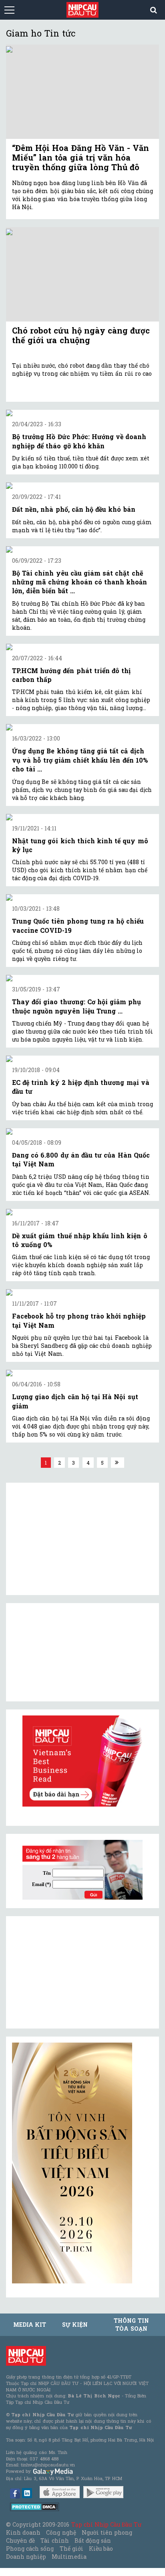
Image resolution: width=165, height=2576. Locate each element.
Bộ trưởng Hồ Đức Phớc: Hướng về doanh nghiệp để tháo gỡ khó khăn (79, 441)
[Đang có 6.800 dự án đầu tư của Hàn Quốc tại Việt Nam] (82, 1131)
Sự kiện (75, 2325)
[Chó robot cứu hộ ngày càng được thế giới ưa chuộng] (82, 274)
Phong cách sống (30, 2549)
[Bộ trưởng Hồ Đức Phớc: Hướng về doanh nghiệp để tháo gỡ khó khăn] (82, 413)
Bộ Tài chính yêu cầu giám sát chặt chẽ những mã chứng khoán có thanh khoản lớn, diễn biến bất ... (79, 582)
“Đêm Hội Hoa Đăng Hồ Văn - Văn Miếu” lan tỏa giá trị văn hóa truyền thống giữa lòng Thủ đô (80, 157)
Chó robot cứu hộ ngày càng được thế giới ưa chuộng (81, 335)
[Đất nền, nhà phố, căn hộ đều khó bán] (82, 486)
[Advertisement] (72, 1972)
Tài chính (54, 2540)
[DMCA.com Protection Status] (35, 2506)
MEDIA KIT (30, 2325)
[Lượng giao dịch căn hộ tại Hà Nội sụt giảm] (82, 1373)
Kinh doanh (23, 2532)
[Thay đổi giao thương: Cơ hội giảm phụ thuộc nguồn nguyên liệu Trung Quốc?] (82, 978)
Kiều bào (101, 2549)
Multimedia (69, 2557)
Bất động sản (93, 2540)
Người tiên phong (107, 2532)
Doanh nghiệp (26, 2557)
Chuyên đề (20, 2540)
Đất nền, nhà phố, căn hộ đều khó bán (74, 509)
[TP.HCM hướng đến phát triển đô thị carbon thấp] (82, 647)
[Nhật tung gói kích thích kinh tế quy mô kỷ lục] (82, 817)
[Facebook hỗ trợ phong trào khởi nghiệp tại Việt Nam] (82, 1292)
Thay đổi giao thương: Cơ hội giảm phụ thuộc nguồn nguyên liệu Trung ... (76, 1006)
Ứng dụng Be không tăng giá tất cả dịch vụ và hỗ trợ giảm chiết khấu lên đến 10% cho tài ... (80, 760)
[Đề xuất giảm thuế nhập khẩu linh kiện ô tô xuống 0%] (82, 1212)
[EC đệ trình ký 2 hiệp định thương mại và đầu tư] (82, 1059)
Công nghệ (61, 2532)
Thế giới (71, 2549)
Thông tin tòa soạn (131, 2325)
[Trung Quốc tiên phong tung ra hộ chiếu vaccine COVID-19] (82, 897)
